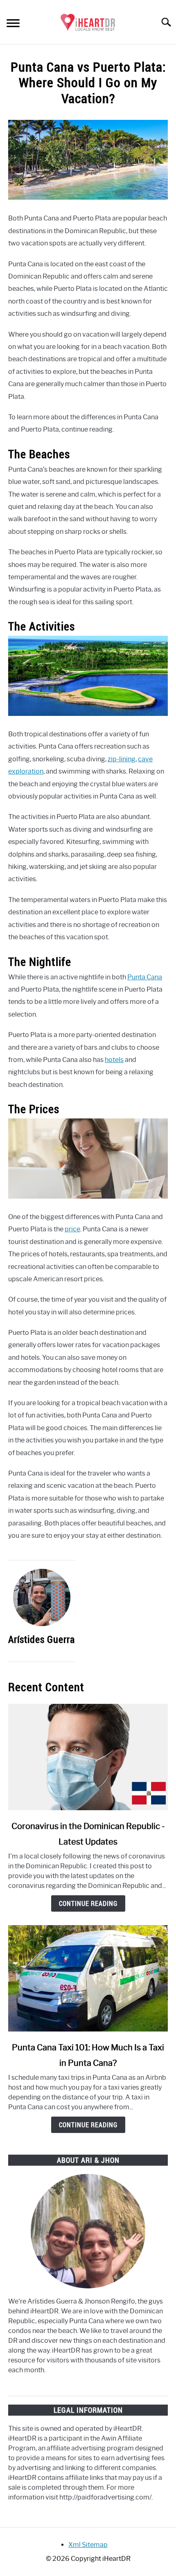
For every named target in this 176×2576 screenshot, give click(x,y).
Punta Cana (145, 977)
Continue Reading (88, 1903)
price (72, 1229)
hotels (114, 1060)
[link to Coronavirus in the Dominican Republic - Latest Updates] (88, 1757)
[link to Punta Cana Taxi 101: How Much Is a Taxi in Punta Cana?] (88, 1978)
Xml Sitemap (88, 2545)
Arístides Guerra (42, 1639)
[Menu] (13, 24)
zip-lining (122, 759)
